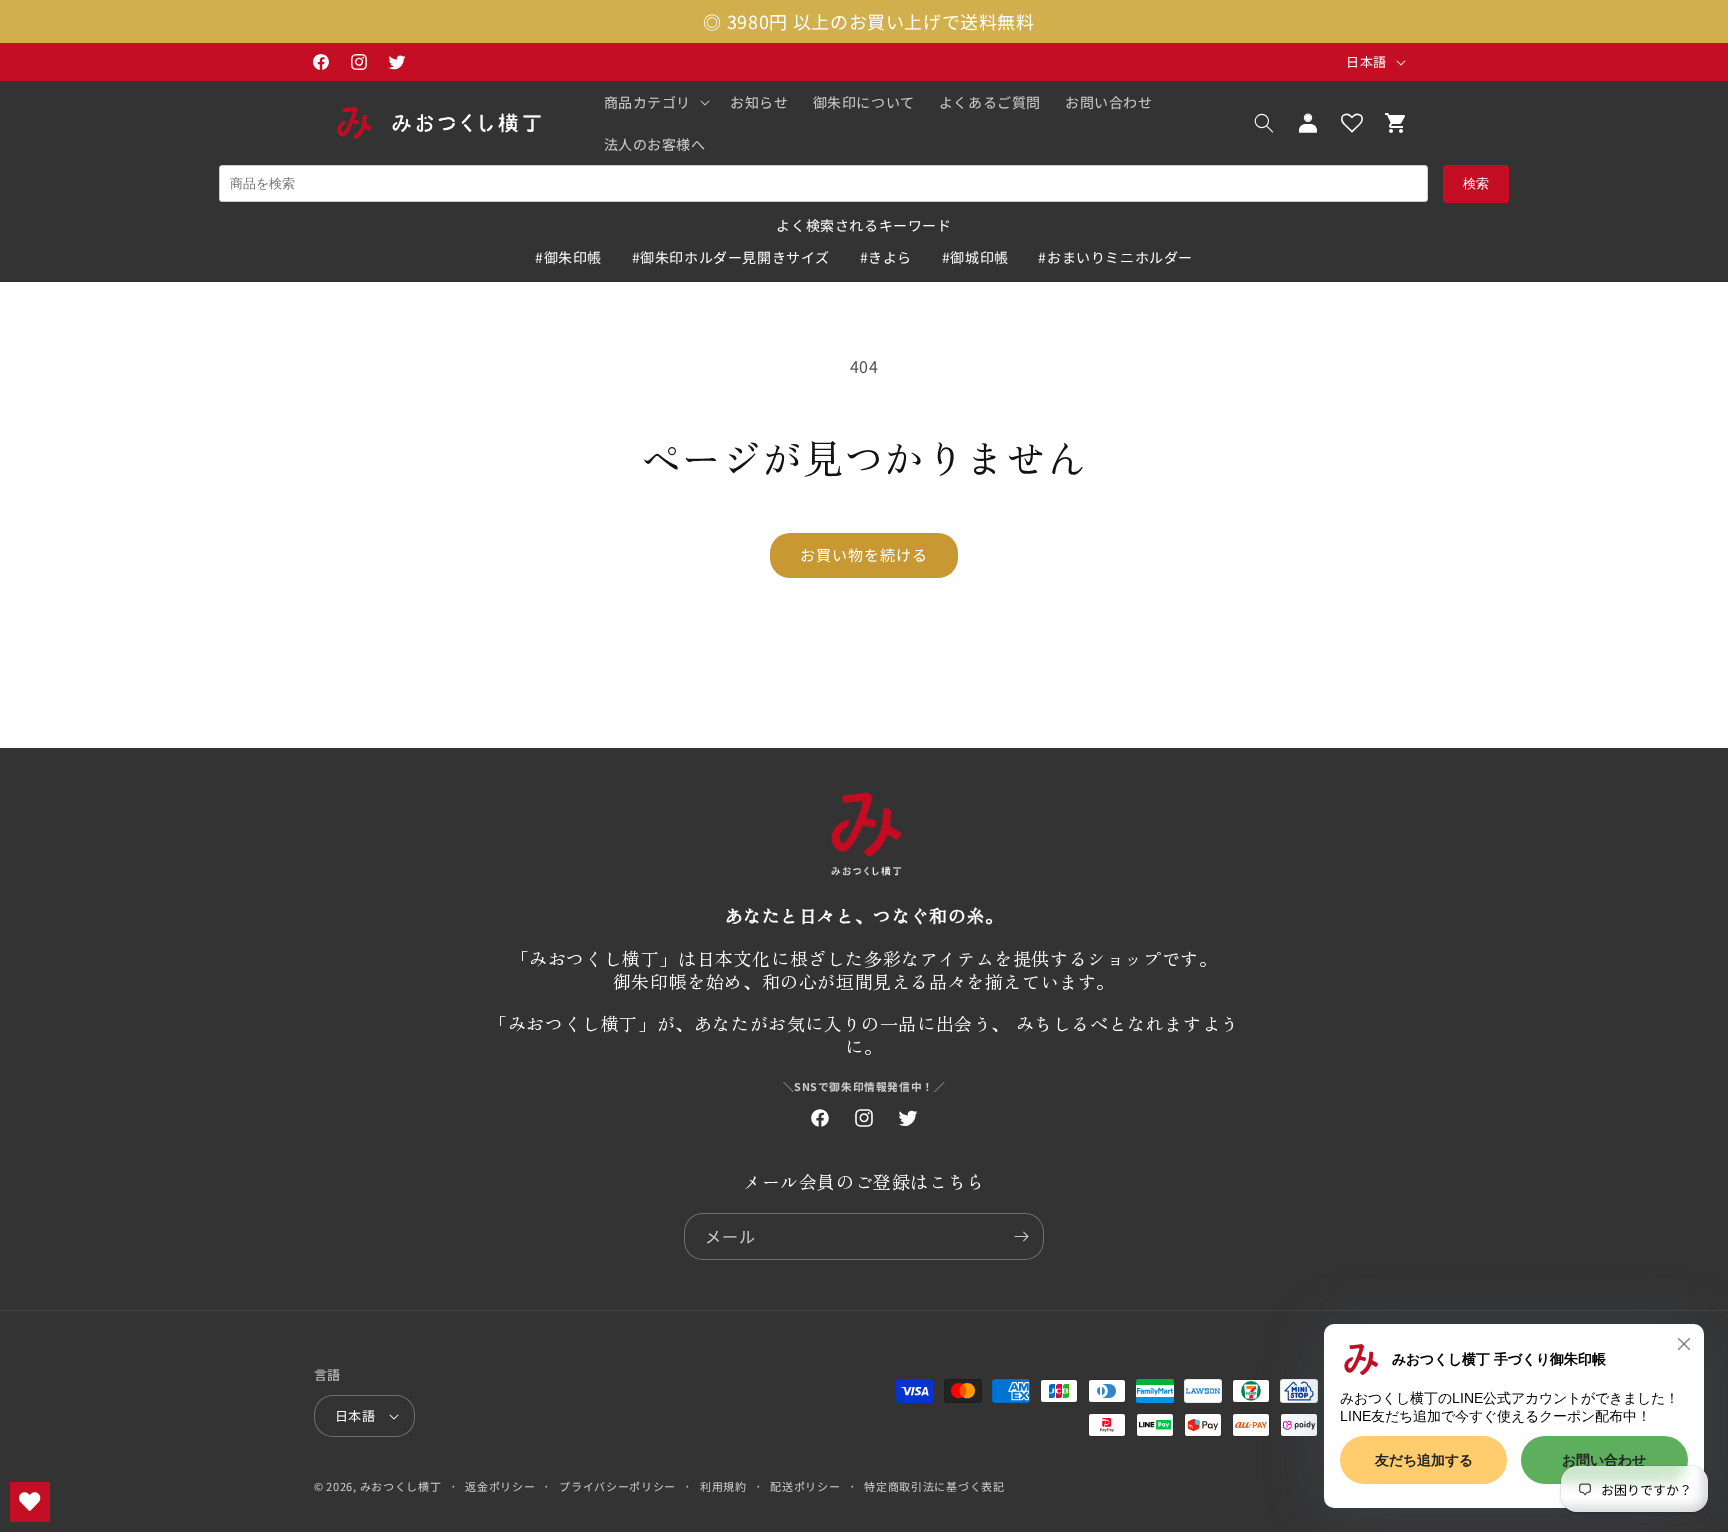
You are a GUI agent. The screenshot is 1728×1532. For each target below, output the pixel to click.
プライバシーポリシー (617, 1486)
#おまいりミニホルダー (1115, 257)
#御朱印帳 (568, 257)
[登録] (1021, 1236)
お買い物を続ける (864, 554)
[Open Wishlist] (1352, 123)
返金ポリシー (500, 1486)
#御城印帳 (975, 257)
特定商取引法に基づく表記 (934, 1486)
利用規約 (723, 1486)
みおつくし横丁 (401, 1486)
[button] (655, 102)
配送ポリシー (805, 1486)
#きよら (886, 257)
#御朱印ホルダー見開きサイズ (731, 257)
